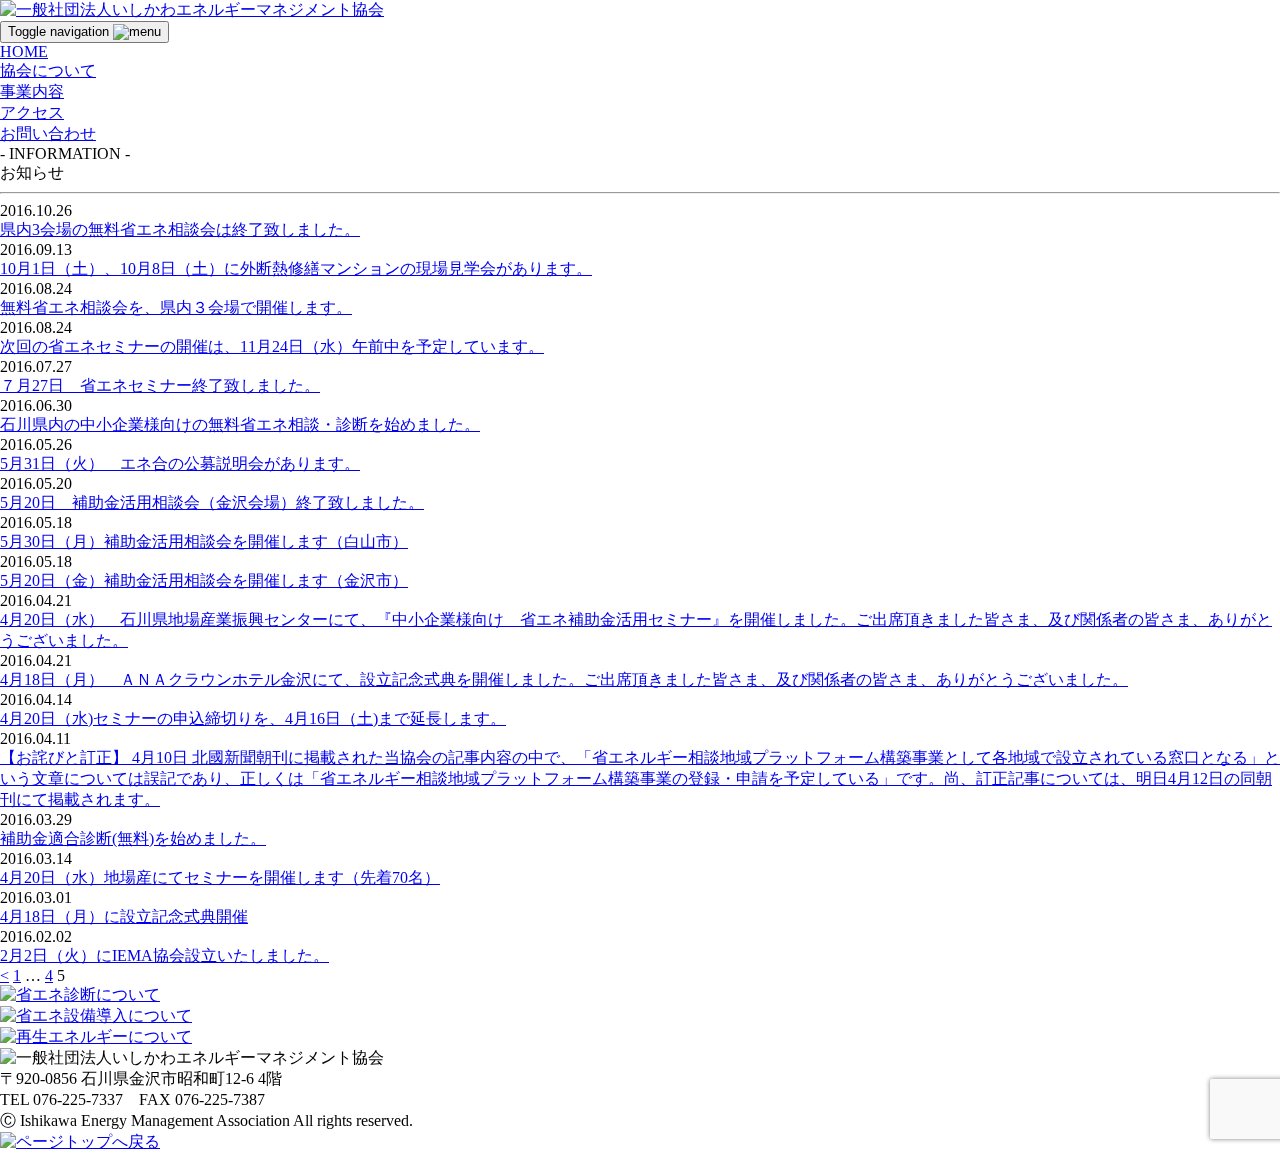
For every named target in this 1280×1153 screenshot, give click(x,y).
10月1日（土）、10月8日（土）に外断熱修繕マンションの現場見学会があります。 (296, 268)
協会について (48, 70)
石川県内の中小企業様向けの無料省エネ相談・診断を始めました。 (240, 424)
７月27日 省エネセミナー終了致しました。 (160, 385)
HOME (24, 51)
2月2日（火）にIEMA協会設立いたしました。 (164, 955)
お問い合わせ (48, 133)
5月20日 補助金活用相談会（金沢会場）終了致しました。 (212, 502)
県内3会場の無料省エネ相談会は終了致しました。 (180, 229)
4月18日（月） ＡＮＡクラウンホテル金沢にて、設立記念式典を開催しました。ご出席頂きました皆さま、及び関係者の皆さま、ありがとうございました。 (564, 679)
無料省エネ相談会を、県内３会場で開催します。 (176, 307)
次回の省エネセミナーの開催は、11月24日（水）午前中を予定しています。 (272, 346)
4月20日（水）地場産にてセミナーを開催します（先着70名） (220, 877)
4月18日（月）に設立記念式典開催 (124, 916)
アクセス (32, 112)
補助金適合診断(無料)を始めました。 (133, 838)
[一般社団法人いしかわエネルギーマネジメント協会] (192, 8)
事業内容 (32, 91)
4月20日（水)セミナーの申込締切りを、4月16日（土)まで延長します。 (253, 718)
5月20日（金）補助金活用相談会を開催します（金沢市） (204, 580)
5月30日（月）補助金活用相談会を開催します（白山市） (204, 541)
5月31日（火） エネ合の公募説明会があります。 (180, 463)
